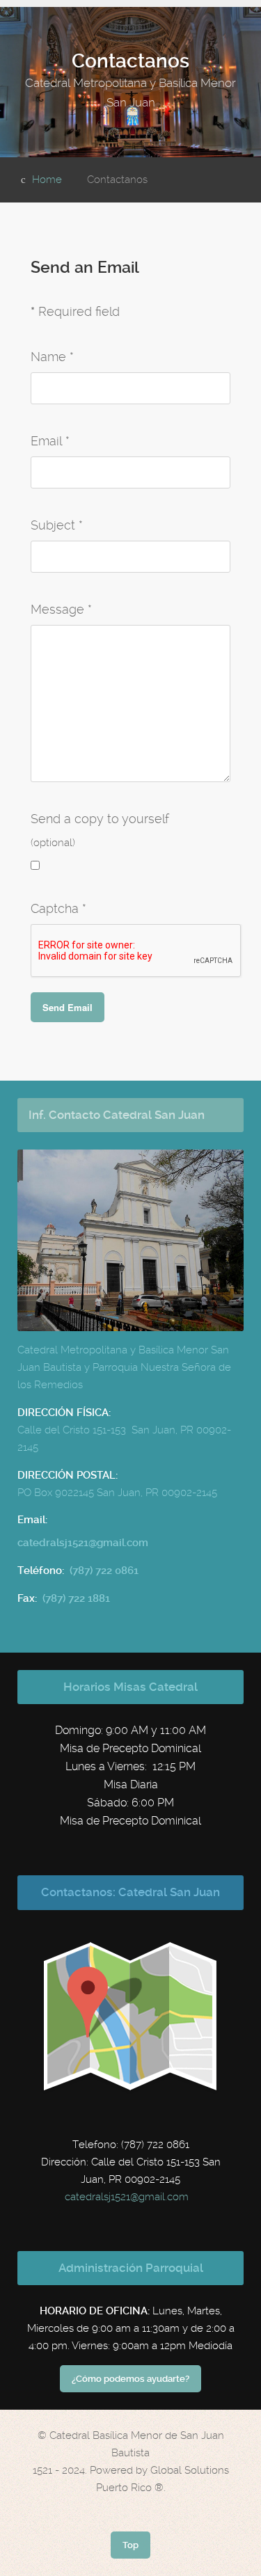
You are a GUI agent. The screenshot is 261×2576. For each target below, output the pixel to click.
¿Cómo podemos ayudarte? (130, 2379)
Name (52, 357)
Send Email (68, 1007)
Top (130, 2545)
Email (50, 441)
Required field (75, 311)
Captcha (58, 908)
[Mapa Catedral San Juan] (131, 2017)
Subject (57, 525)
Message (61, 609)
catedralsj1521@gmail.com (127, 2197)
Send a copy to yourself (100, 819)
